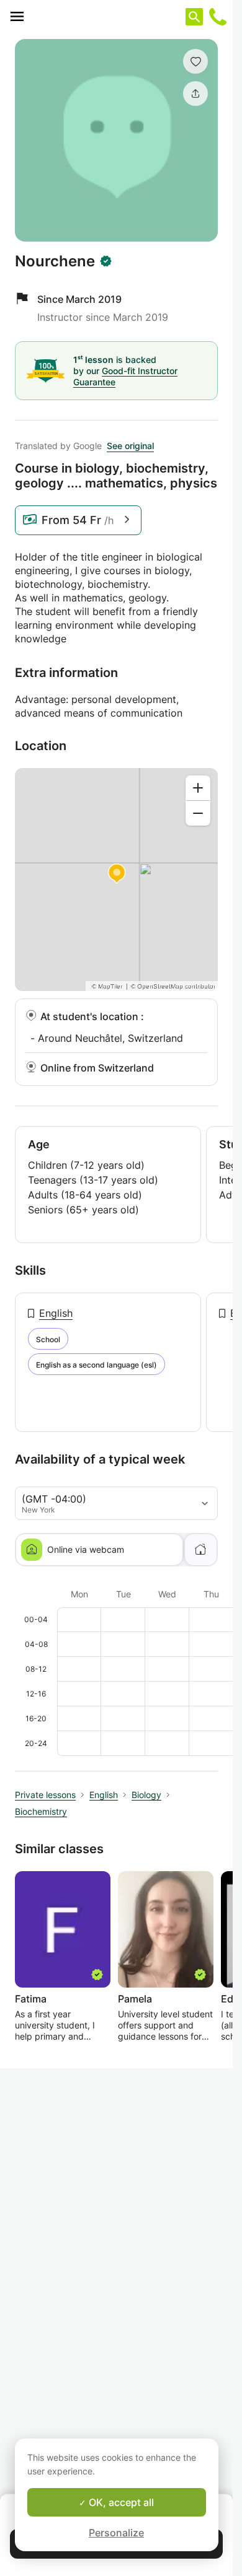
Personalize (116, 2533)
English (56, 1313)
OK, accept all (120, 2502)
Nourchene (55, 261)
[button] (195, 61)
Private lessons (45, 1795)
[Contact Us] (218, 17)
